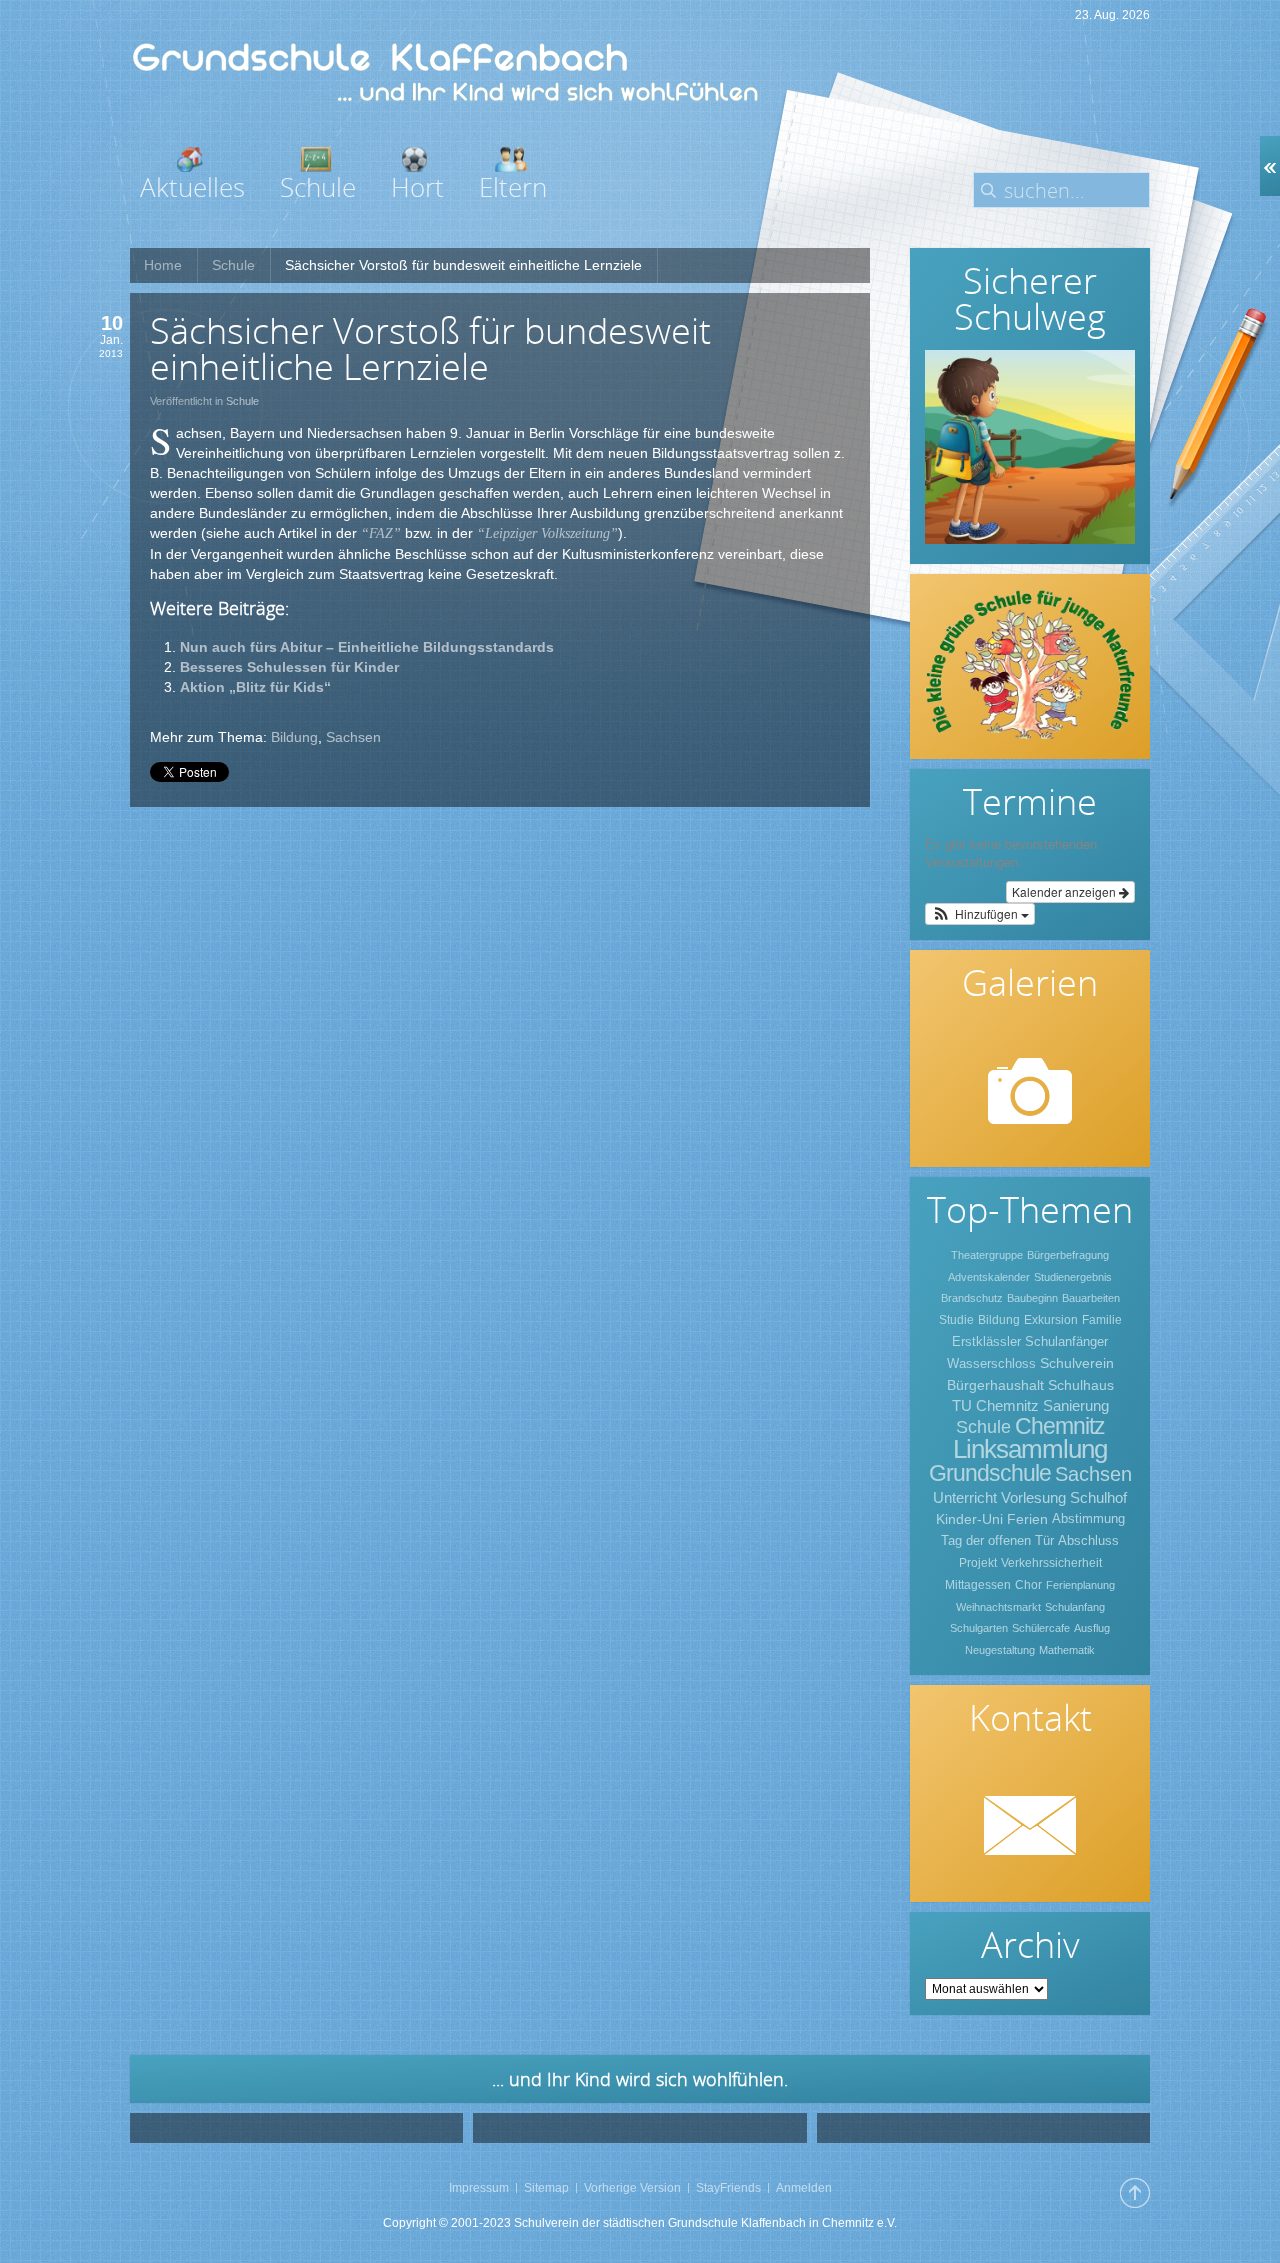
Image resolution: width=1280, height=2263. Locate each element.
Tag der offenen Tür (997, 1540)
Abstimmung (1088, 1518)
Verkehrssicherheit (1051, 1563)
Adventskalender (989, 1277)
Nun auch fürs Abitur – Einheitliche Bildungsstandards (367, 647)
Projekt (978, 1563)
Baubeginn (1032, 1298)
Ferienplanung (1080, 1585)
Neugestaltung (1000, 1650)
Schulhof (1098, 1497)
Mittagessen (978, 1585)
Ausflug (1092, 1628)
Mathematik (1067, 1650)
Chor (1028, 1585)
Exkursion (1051, 1320)
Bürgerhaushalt (995, 1385)
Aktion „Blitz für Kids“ (255, 687)
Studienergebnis (1073, 1277)
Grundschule (990, 1473)
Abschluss (1088, 1540)
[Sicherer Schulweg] (1030, 447)
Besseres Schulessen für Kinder (289, 667)
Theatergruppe (987, 1255)
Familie (1102, 1320)
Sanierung (1076, 1405)
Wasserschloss (991, 1363)
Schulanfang (1075, 1607)
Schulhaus (1081, 1385)
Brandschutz (972, 1298)
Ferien (1027, 1519)
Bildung (294, 737)
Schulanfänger (1066, 1341)
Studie (956, 1320)
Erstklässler (986, 1341)
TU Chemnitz (995, 1405)
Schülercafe (1041, 1628)
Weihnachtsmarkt (998, 1607)
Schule (233, 265)
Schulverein (1077, 1363)
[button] (980, 914)
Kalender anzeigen (1065, 891)
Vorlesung (1033, 1497)
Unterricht (965, 1497)
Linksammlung (1030, 1449)
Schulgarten (979, 1628)
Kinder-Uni (969, 1519)
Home (163, 265)
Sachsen (353, 737)
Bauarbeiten (1091, 1298)
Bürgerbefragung (1068, 1255)
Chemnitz (1060, 1426)
